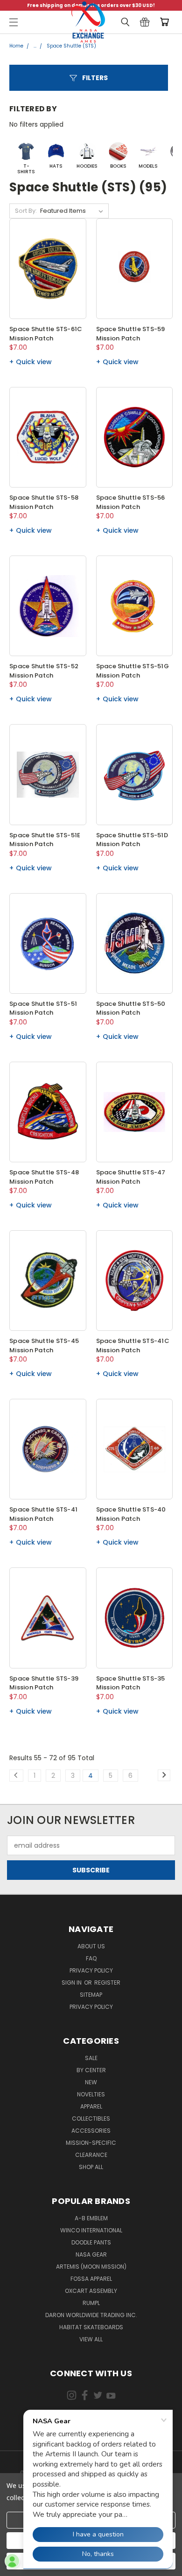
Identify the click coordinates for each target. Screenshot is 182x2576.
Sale (91, 2058)
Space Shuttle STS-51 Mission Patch (43, 1008)
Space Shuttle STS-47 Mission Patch (131, 1177)
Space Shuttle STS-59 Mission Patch (131, 334)
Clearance (91, 2155)
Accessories (91, 2131)
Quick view (34, 362)
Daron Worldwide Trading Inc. (91, 2315)
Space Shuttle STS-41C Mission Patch (133, 1346)
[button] (89, 78)
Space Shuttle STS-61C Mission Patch (46, 334)
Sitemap (91, 1995)
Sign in (72, 1983)
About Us (91, 1946)
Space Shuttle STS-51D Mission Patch (132, 840)
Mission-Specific (91, 2143)
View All (91, 2339)
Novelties (91, 2094)
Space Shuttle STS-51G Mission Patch (133, 671)
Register (107, 1983)
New (91, 2082)
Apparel (91, 2106)
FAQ (91, 1958)
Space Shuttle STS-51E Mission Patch (45, 840)
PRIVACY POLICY (91, 2007)
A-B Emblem (91, 2218)
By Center (91, 2070)
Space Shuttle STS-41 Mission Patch (43, 1514)
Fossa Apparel (91, 2279)
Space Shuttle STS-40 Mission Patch (131, 1514)
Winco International (91, 2230)
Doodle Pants (91, 2242)
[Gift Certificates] (145, 22)
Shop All (91, 2167)
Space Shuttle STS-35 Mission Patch (131, 1683)
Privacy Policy (91, 1970)
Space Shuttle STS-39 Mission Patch (44, 1683)
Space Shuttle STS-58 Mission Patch (44, 502)
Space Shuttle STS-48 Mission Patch (44, 1177)
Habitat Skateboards (91, 2327)
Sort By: (26, 211)
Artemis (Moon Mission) (91, 2267)
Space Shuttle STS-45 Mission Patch (44, 1346)
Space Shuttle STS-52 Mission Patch (44, 671)
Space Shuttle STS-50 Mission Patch (131, 1008)
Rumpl (91, 2303)
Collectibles (91, 2118)
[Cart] (166, 22)
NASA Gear (91, 2254)
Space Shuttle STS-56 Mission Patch (131, 502)
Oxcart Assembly (91, 2291)
